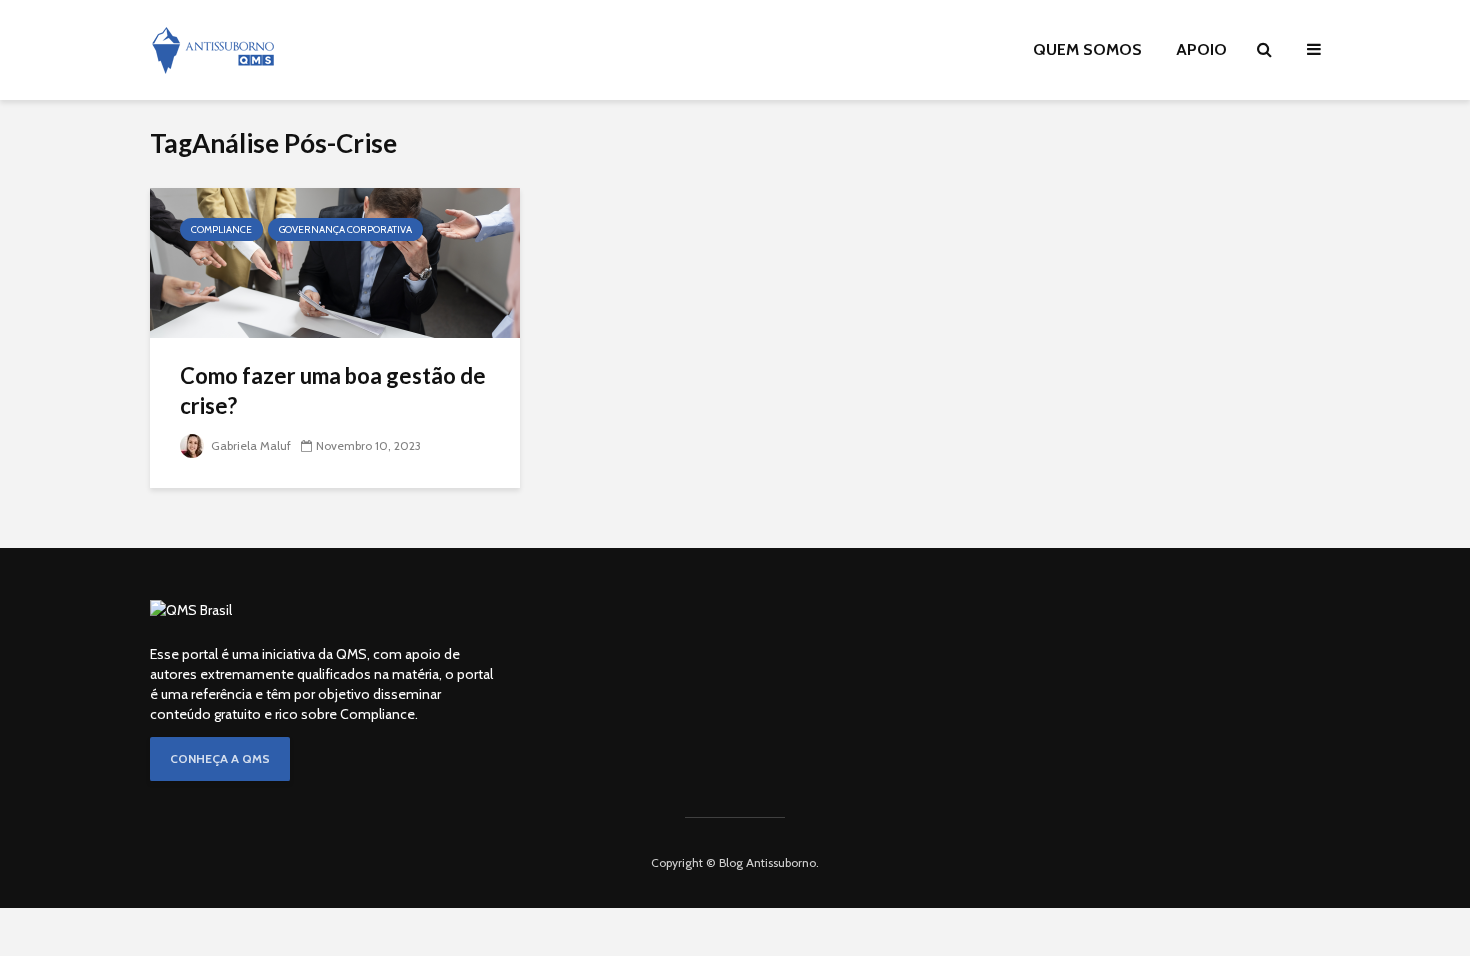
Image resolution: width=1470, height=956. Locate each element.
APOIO (1201, 49)
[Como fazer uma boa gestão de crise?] (335, 261)
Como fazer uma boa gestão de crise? (333, 390)
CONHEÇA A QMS (220, 758)
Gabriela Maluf (249, 445)
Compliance (221, 229)
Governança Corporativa (345, 229)
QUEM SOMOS (1087, 49)
